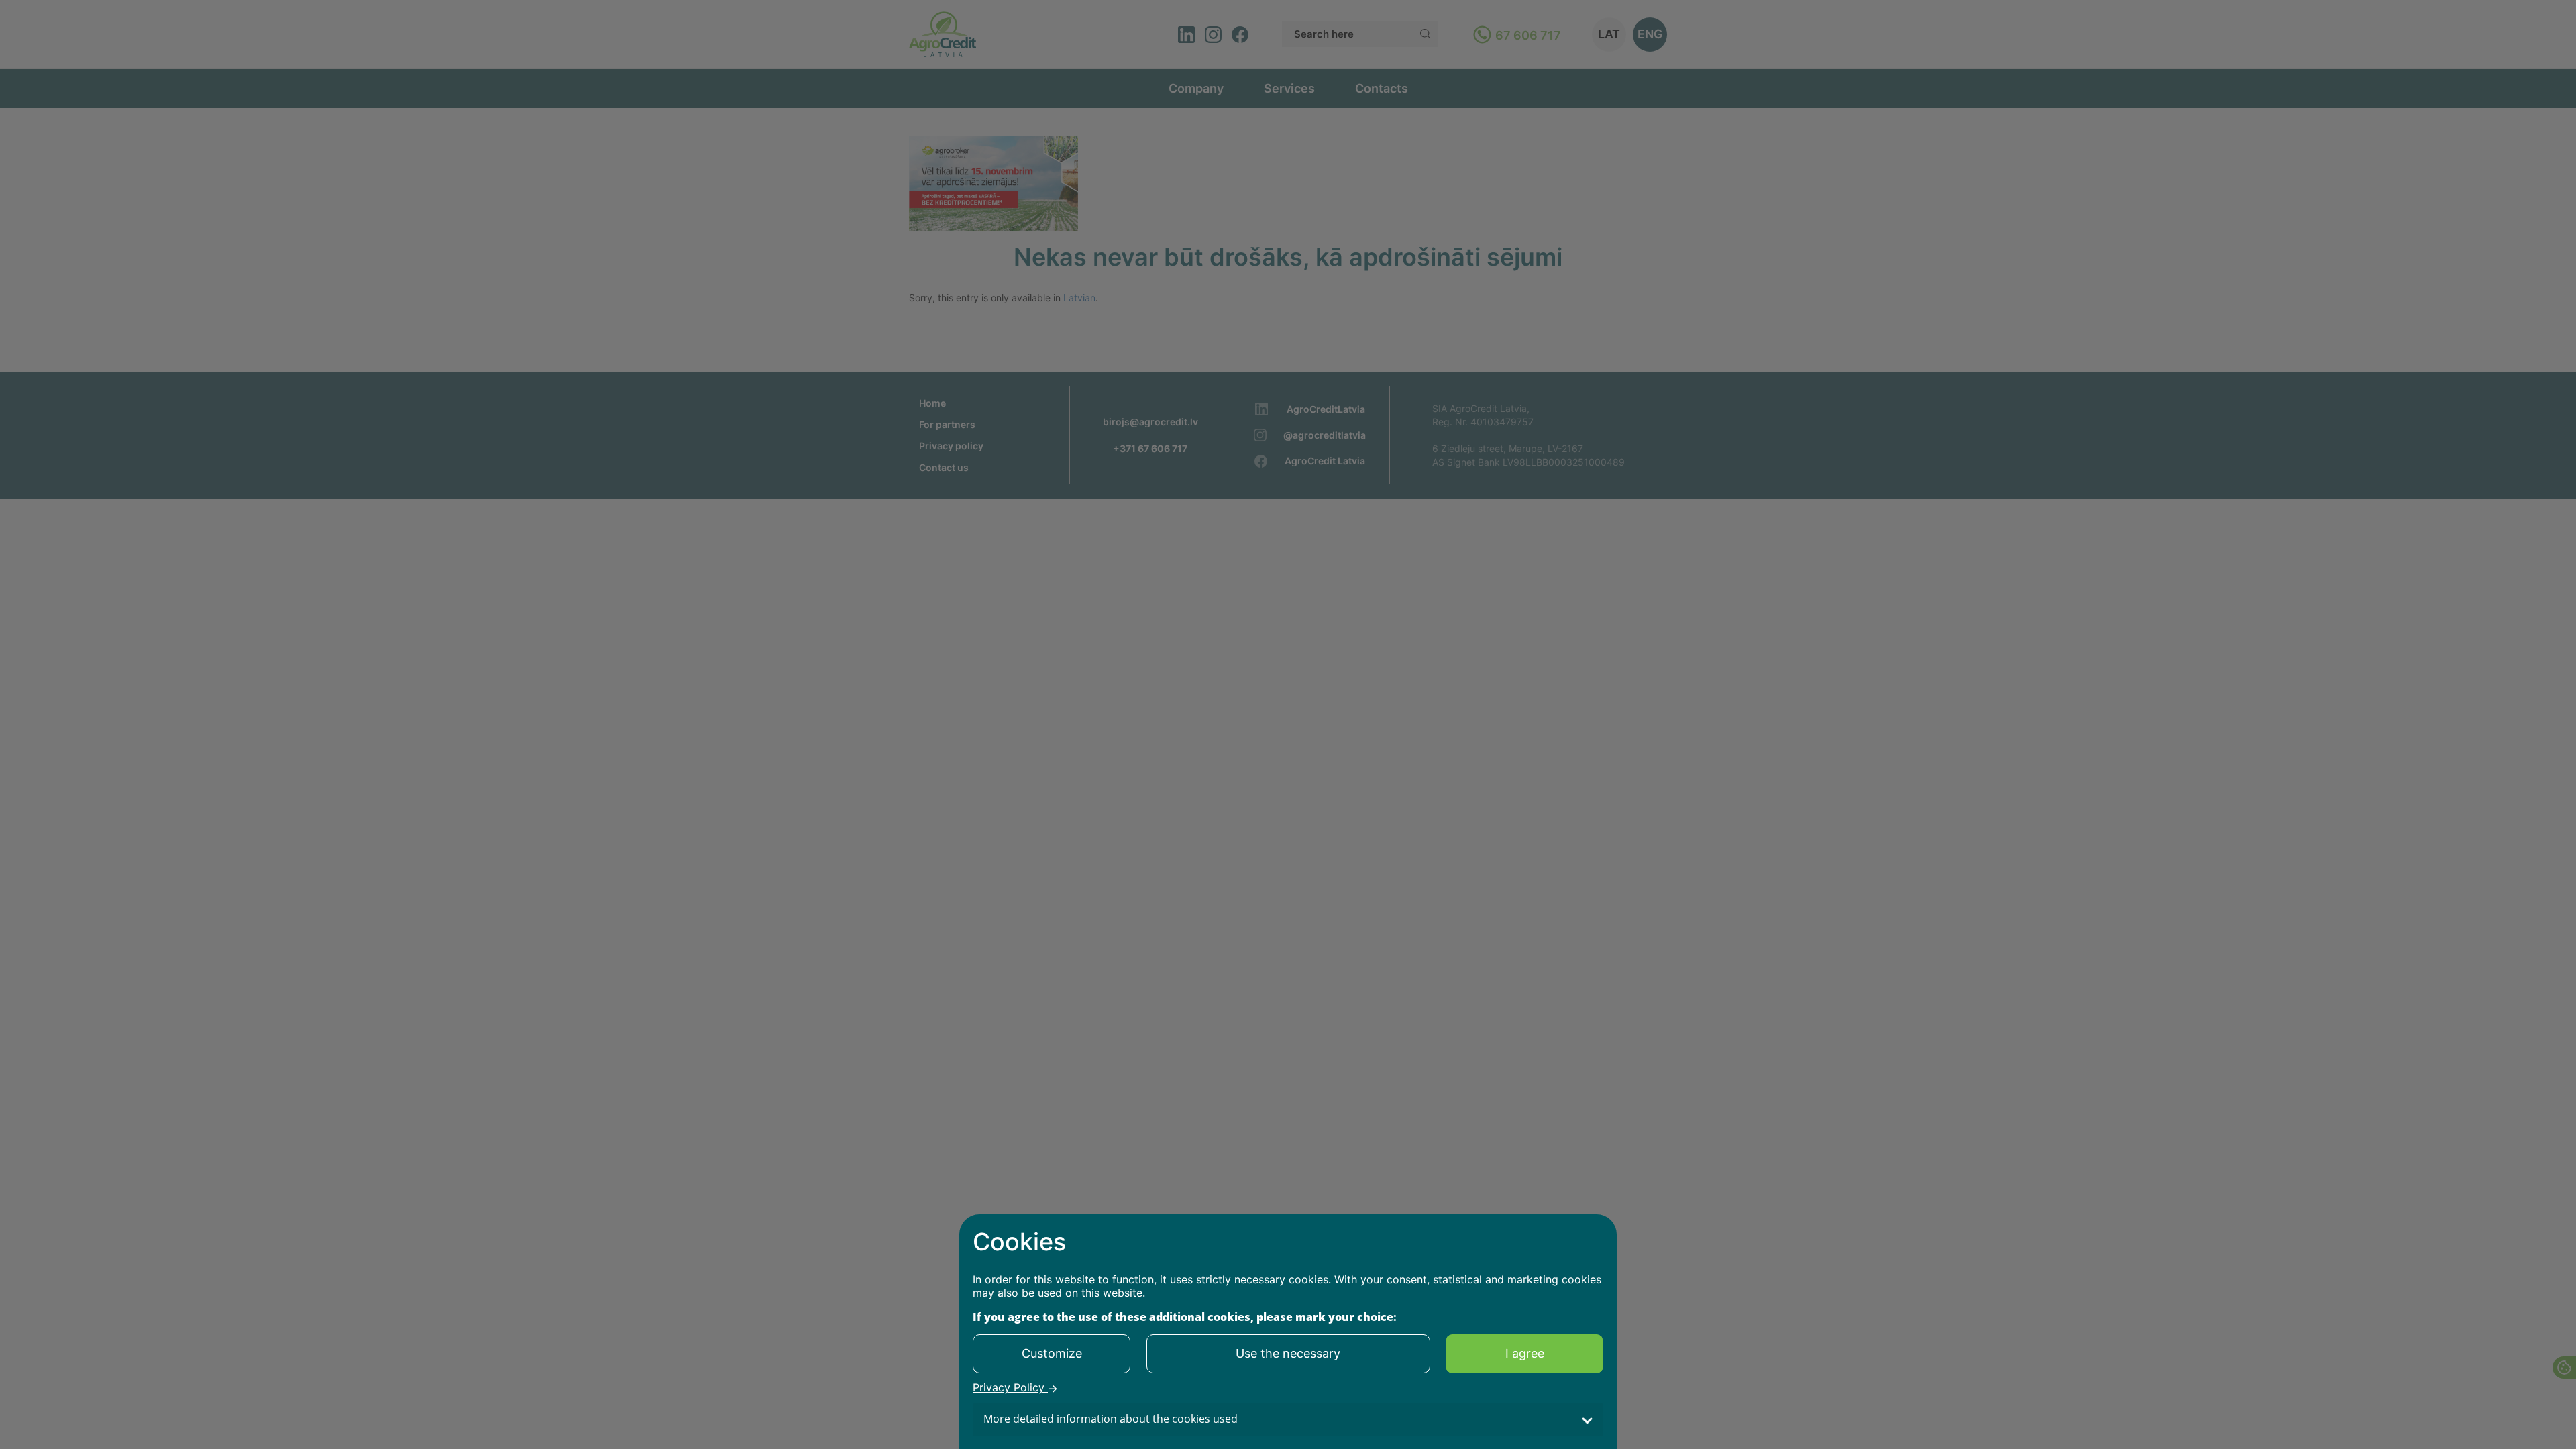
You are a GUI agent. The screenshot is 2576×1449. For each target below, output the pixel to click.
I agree (1525, 1353)
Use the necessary (1288, 1353)
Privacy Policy (1010, 1388)
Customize (1052, 1353)
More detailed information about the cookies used (1111, 1419)
